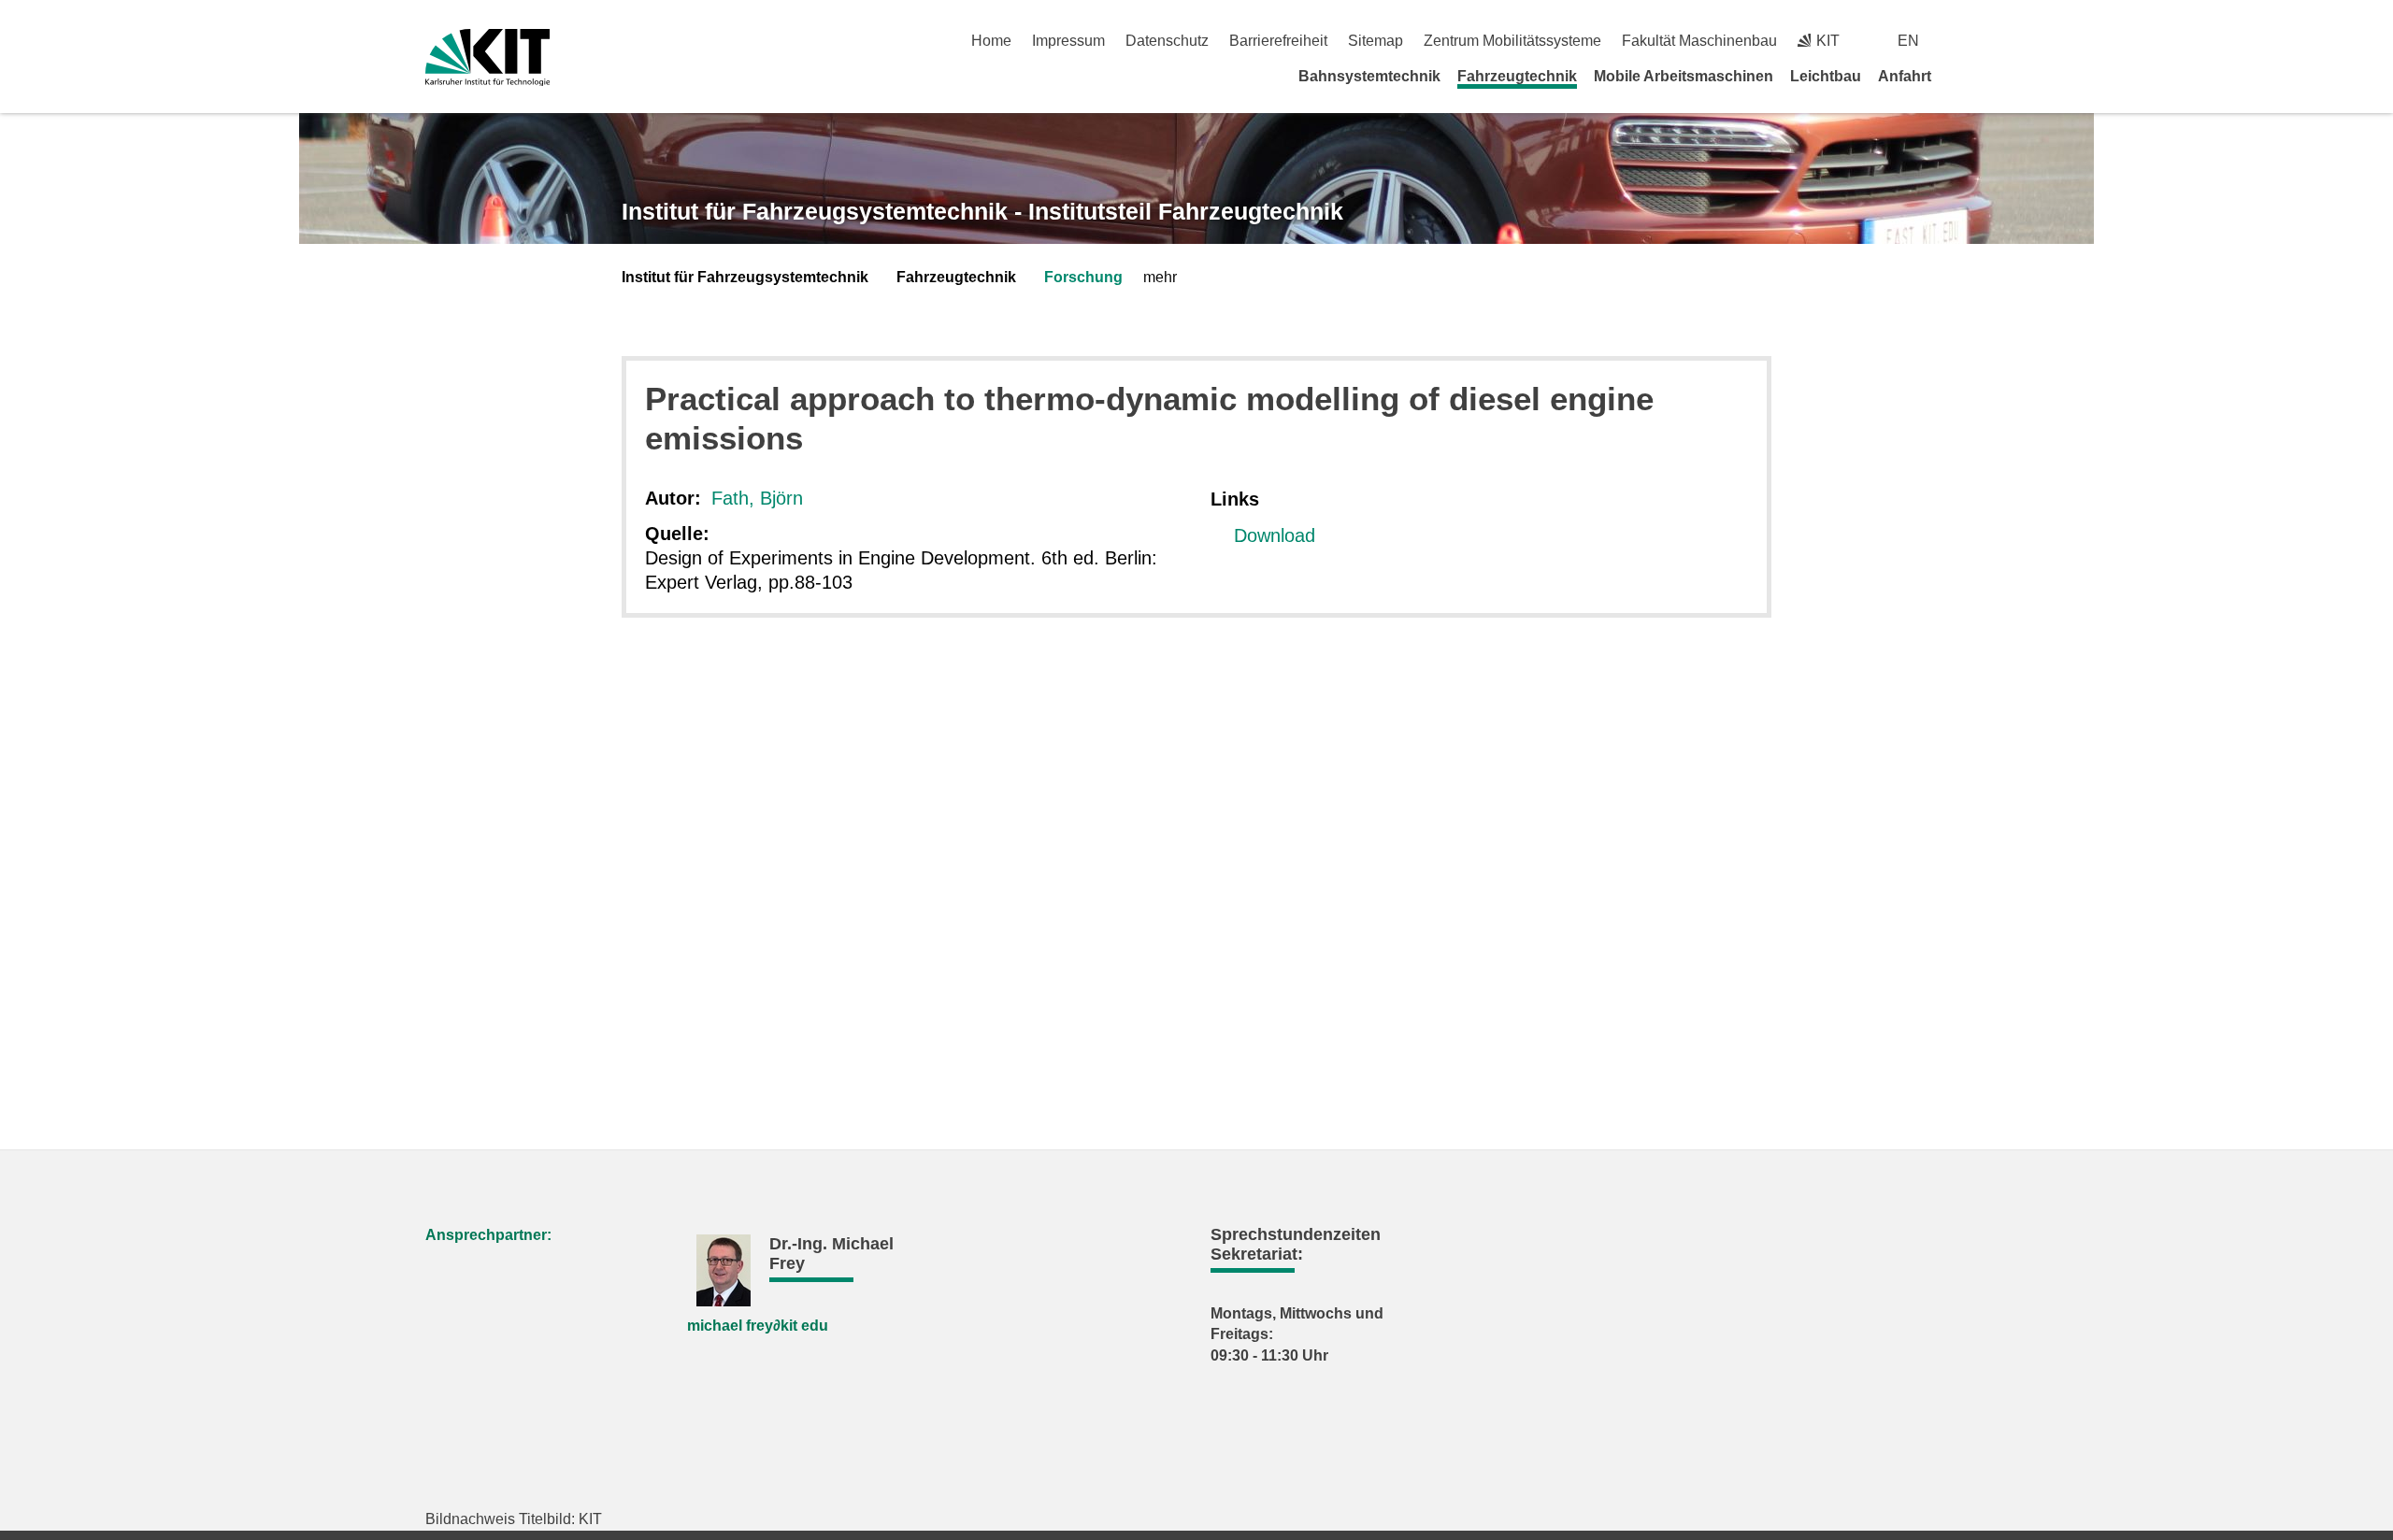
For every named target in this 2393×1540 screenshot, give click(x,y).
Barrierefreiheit (1278, 41)
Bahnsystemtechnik (1369, 76)
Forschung (1083, 277)
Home (991, 41)
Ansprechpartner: (488, 1235)
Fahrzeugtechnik (1517, 76)
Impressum (1068, 41)
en (1908, 41)
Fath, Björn (757, 498)
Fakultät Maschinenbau (1699, 41)
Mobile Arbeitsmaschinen (1684, 76)
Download (1275, 535)
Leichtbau (1826, 76)
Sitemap (1376, 41)
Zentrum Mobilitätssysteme (1512, 41)
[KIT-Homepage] (487, 57)
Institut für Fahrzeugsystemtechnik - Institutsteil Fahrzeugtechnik (982, 211)
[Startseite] (1961, 76)
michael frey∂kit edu (758, 1326)
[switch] (1961, 41)
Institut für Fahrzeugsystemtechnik (745, 277)
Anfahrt (1905, 76)
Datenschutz (1167, 41)
